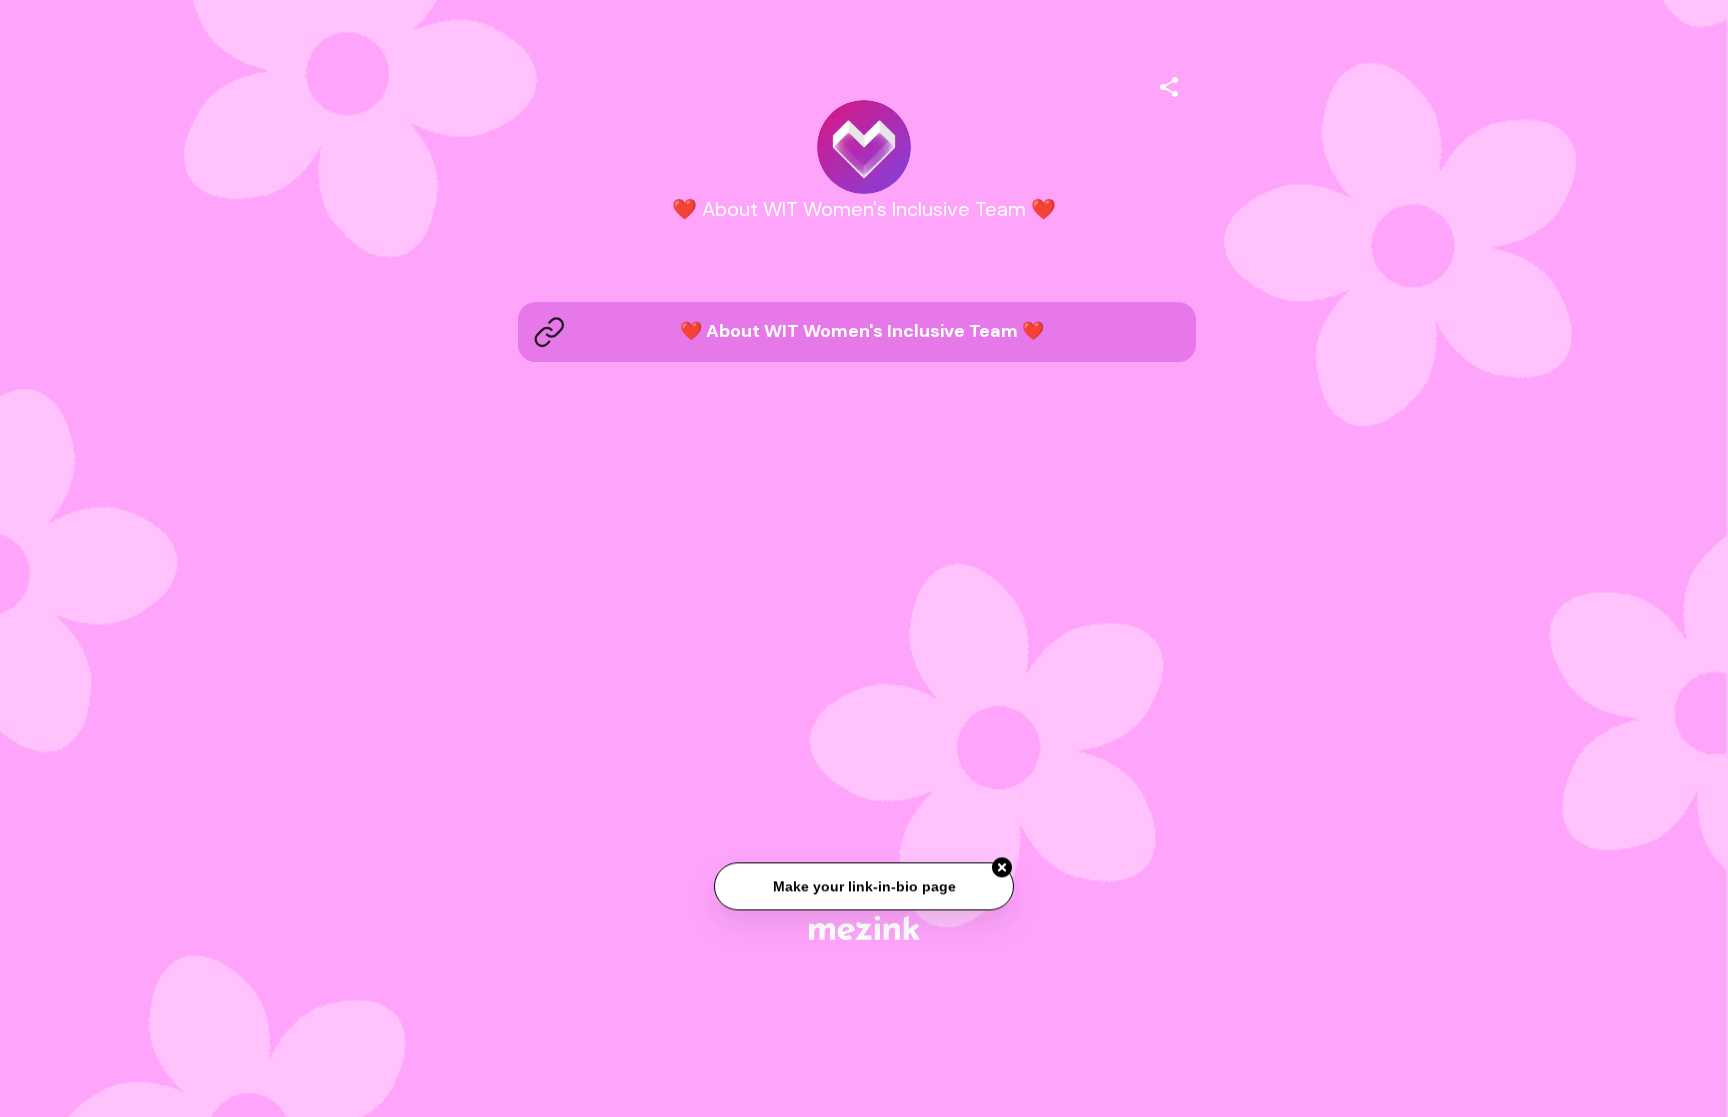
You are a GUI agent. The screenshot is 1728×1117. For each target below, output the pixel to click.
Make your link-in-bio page (863, 887)
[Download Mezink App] (864, 927)
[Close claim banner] (1002, 869)
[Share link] (1169, 84)
